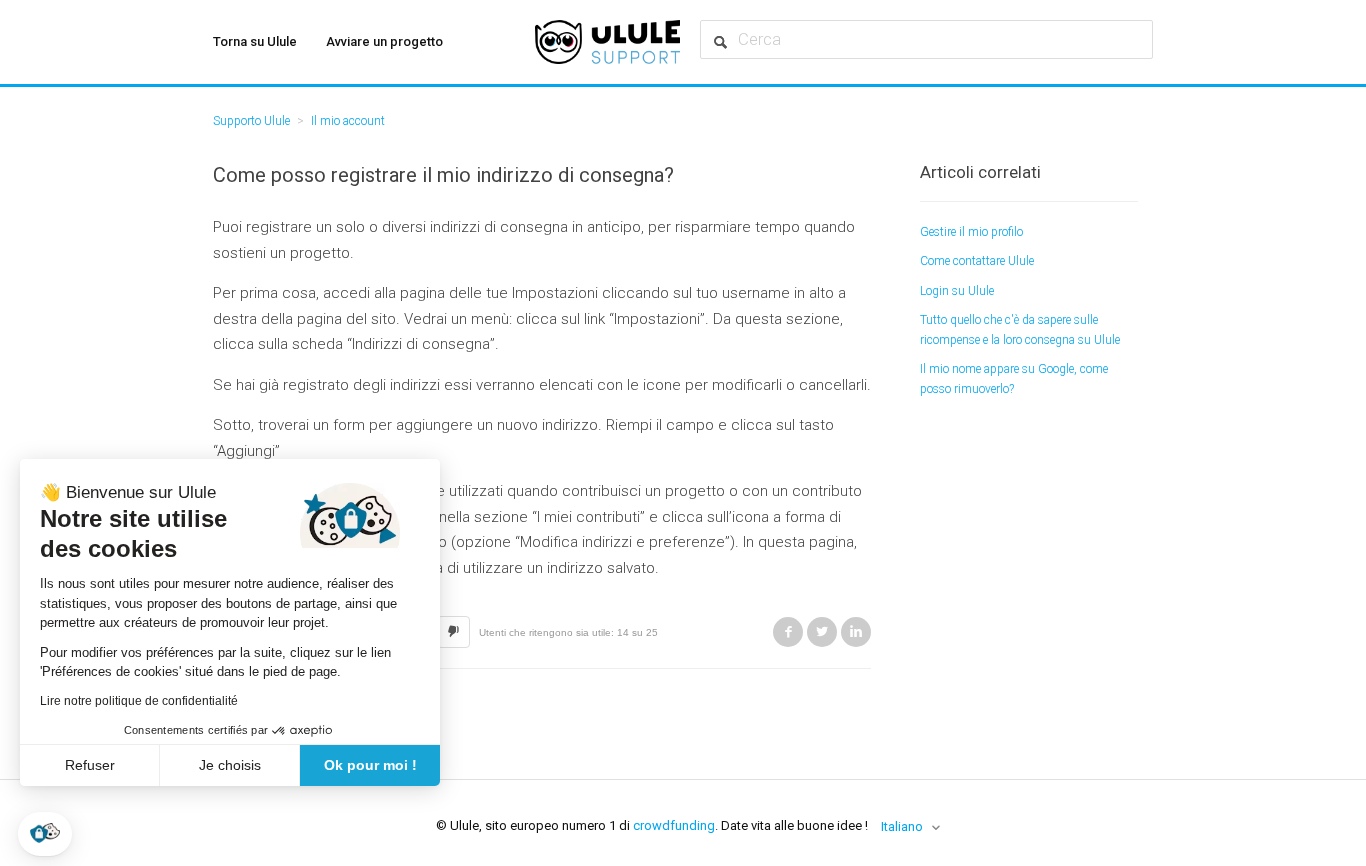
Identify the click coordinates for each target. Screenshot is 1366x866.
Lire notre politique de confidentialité (139, 701)
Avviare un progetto (384, 41)
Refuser (90, 765)
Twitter (822, 632)
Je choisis (230, 765)
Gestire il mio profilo (971, 232)
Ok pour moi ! (370, 765)
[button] (45, 834)
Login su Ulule (957, 291)
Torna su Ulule (255, 41)
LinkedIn (856, 632)
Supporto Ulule (251, 121)
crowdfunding (674, 825)
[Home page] (607, 42)
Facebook (788, 632)
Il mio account (348, 121)
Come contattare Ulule (977, 261)
